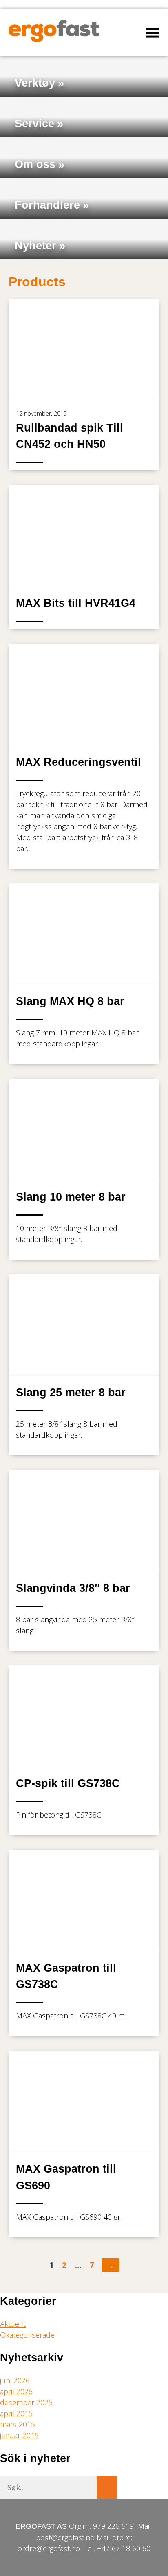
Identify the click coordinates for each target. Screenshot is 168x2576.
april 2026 (16, 2391)
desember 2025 (26, 2402)
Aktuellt (13, 2324)
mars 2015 (18, 2424)
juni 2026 (15, 2380)
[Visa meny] (153, 33)
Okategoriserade (27, 2335)
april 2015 (16, 2413)
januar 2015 (19, 2435)
